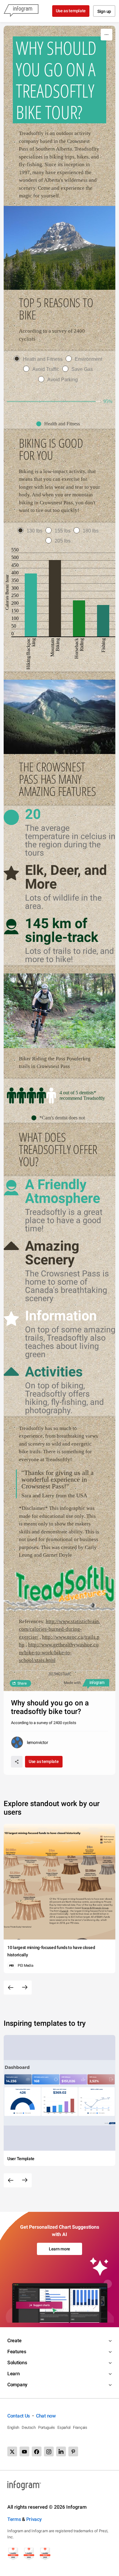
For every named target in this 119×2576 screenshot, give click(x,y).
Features (17, 2352)
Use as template (71, 11)
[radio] (40, 359)
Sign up (104, 11)
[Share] (17, 1762)
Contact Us (19, 2416)
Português (47, 2427)
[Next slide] (25, 1988)
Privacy (34, 2519)
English (13, 2427)
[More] (106, 35)
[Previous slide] (11, 1988)
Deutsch (29, 2427)
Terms (14, 2519)
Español (64, 2427)
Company (17, 2385)
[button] (60, 424)
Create (14, 2341)
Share (22, 1683)
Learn (14, 2374)
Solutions (17, 2363)
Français (80, 2427)
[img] (51, 401)
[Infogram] (21, 11)
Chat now (46, 2416)
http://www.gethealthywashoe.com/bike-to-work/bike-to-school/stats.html (59, 1652)
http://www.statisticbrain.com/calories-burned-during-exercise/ (60, 1629)
